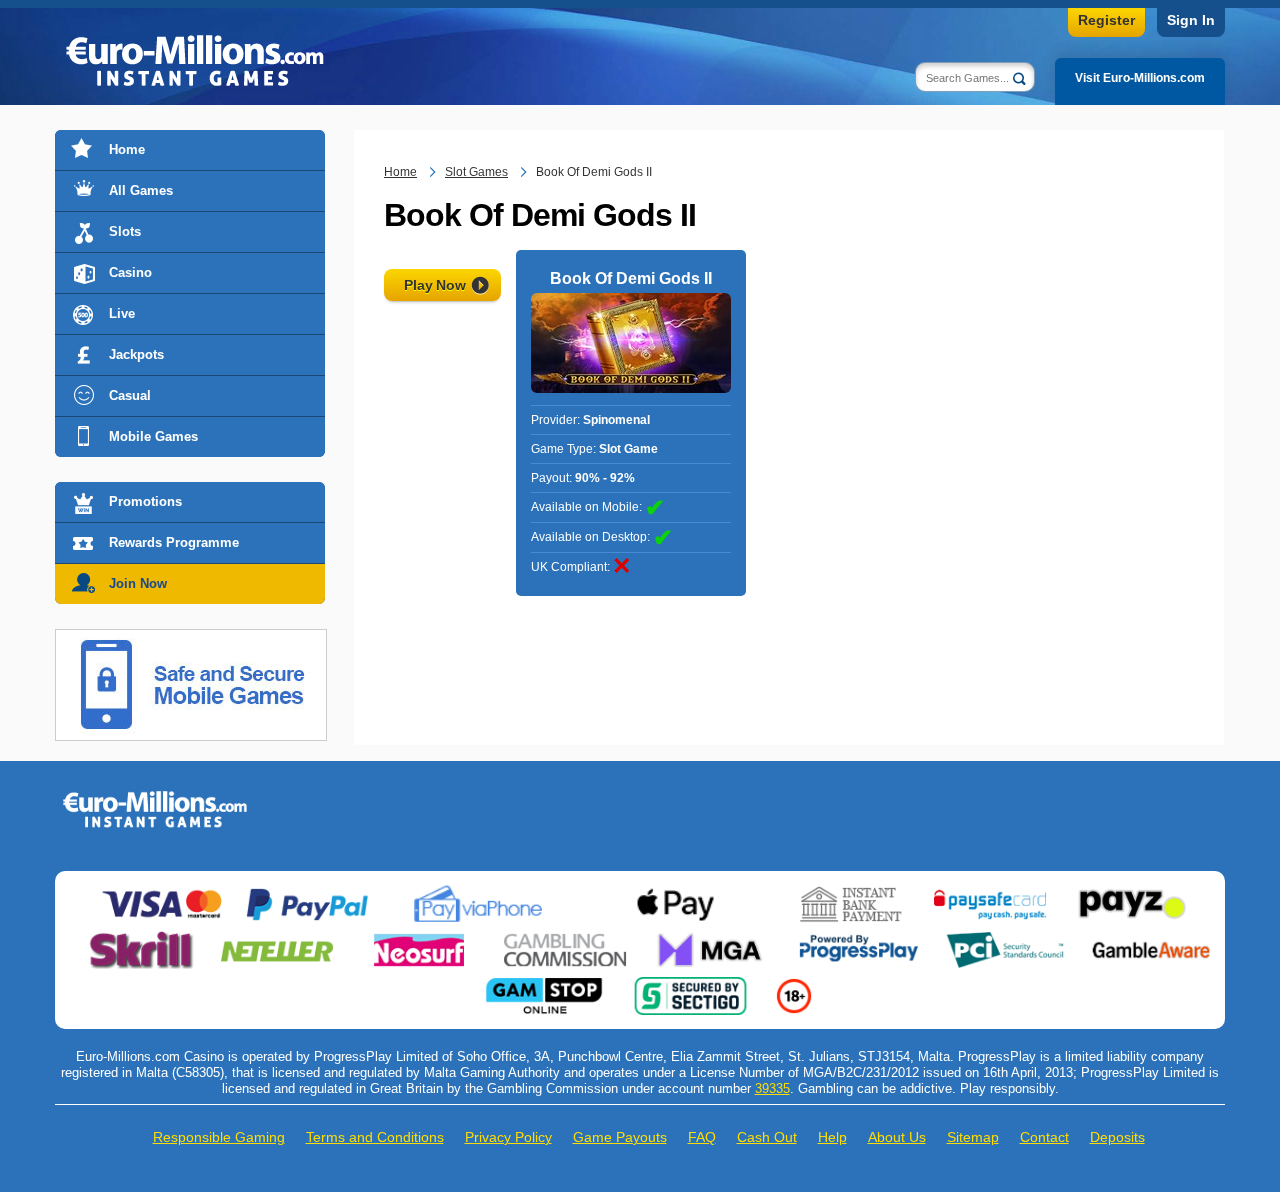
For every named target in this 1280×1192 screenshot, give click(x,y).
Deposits (1117, 1137)
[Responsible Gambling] (794, 985)
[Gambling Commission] (565, 939)
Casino (130, 272)
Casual (130, 395)
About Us (897, 1137)
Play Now (435, 285)
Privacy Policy (508, 1137)
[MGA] (712, 939)
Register (1106, 20)
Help (832, 1137)
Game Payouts (620, 1137)
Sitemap (973, 1137)
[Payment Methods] (161, 893)
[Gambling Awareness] (1151, 939)
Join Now (138, 583)
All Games (141, 190)
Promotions (145, 501)
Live (122, 313)
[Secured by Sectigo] (691, 985)
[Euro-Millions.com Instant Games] (155, 798)
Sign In (1191, 20)
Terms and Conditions (375, 1137)
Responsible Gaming (219, 1137)
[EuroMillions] (195, 63)
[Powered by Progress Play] (858, 939)
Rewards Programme (174, 542)
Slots (125, 231)
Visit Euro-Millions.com (1140, 78)
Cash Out (767, 1137)
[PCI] (1005, 939)
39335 (772, 1088)
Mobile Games (153, 436)
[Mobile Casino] (191, 641)
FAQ (702, 1137)
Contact (1044, 1137)
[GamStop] (544, 985)
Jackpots (136, 354)
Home (127, 149)
